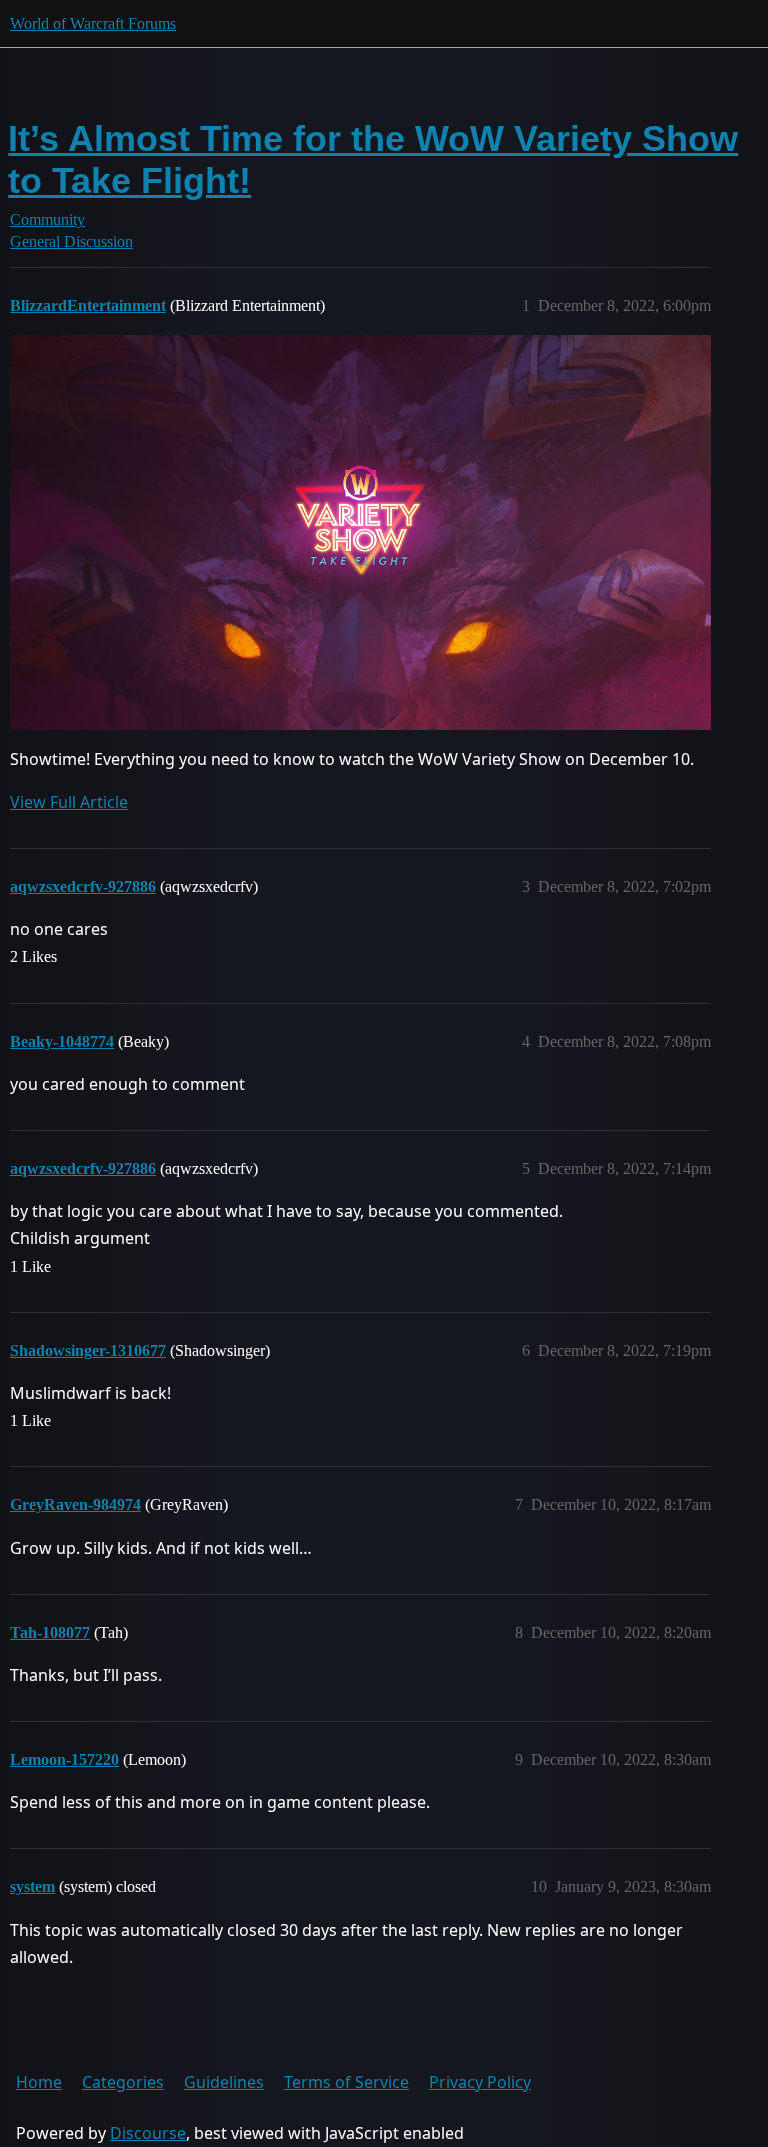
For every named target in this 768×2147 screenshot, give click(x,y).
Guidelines (224, 2082)
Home (39, 2082)
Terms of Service (346, 2082)
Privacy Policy (480, 2082)
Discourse (148, 2133)
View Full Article (69, 802)
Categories (123, 2082)
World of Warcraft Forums (93, 23)
